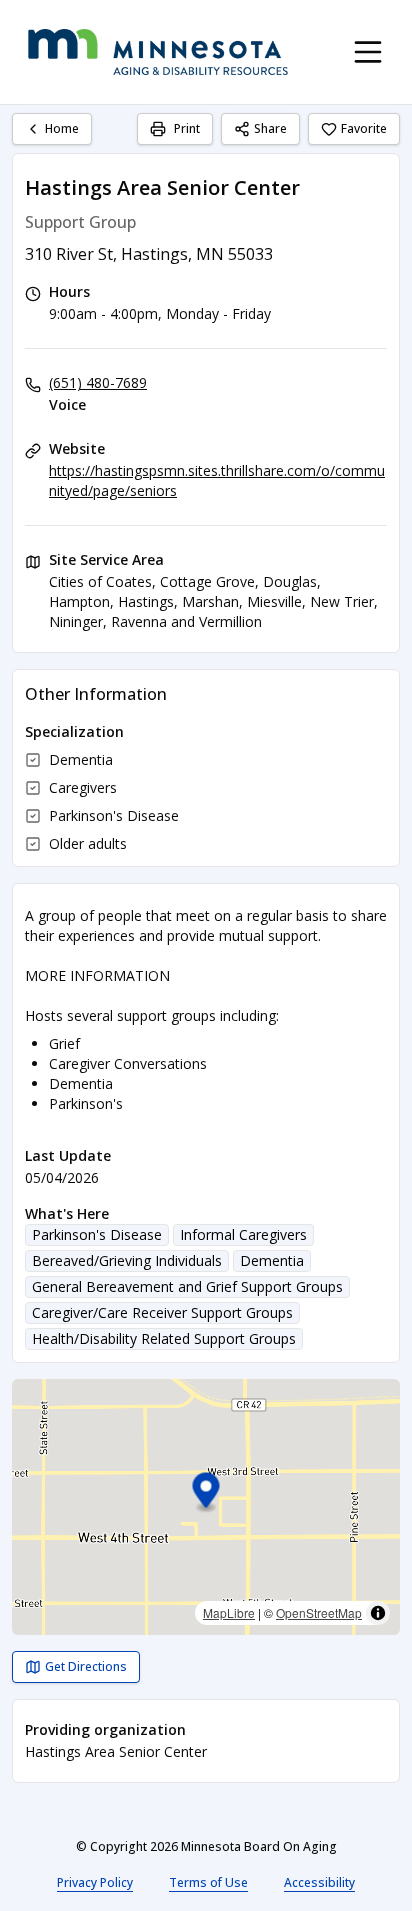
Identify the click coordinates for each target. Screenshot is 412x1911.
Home (62, 128)
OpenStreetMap (319, 1612)
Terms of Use (208, 1882)
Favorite (364, 128)
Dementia (272, 1260)
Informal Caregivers (243, 1234)
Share (270, 128)
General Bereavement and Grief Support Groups (187, 1286)
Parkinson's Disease (97, 1234)
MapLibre (229, 1612)
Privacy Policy (95, 1882)
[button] (206, 1493)
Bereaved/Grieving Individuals (127, 1260)
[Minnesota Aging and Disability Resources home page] (158, 52)
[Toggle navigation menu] (368, 52)
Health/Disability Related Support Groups (164, 1338)
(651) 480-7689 (98, 382)
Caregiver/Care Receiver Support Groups (162, 1312)
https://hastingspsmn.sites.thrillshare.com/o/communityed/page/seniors (217, 480)
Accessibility (319, 1882)
